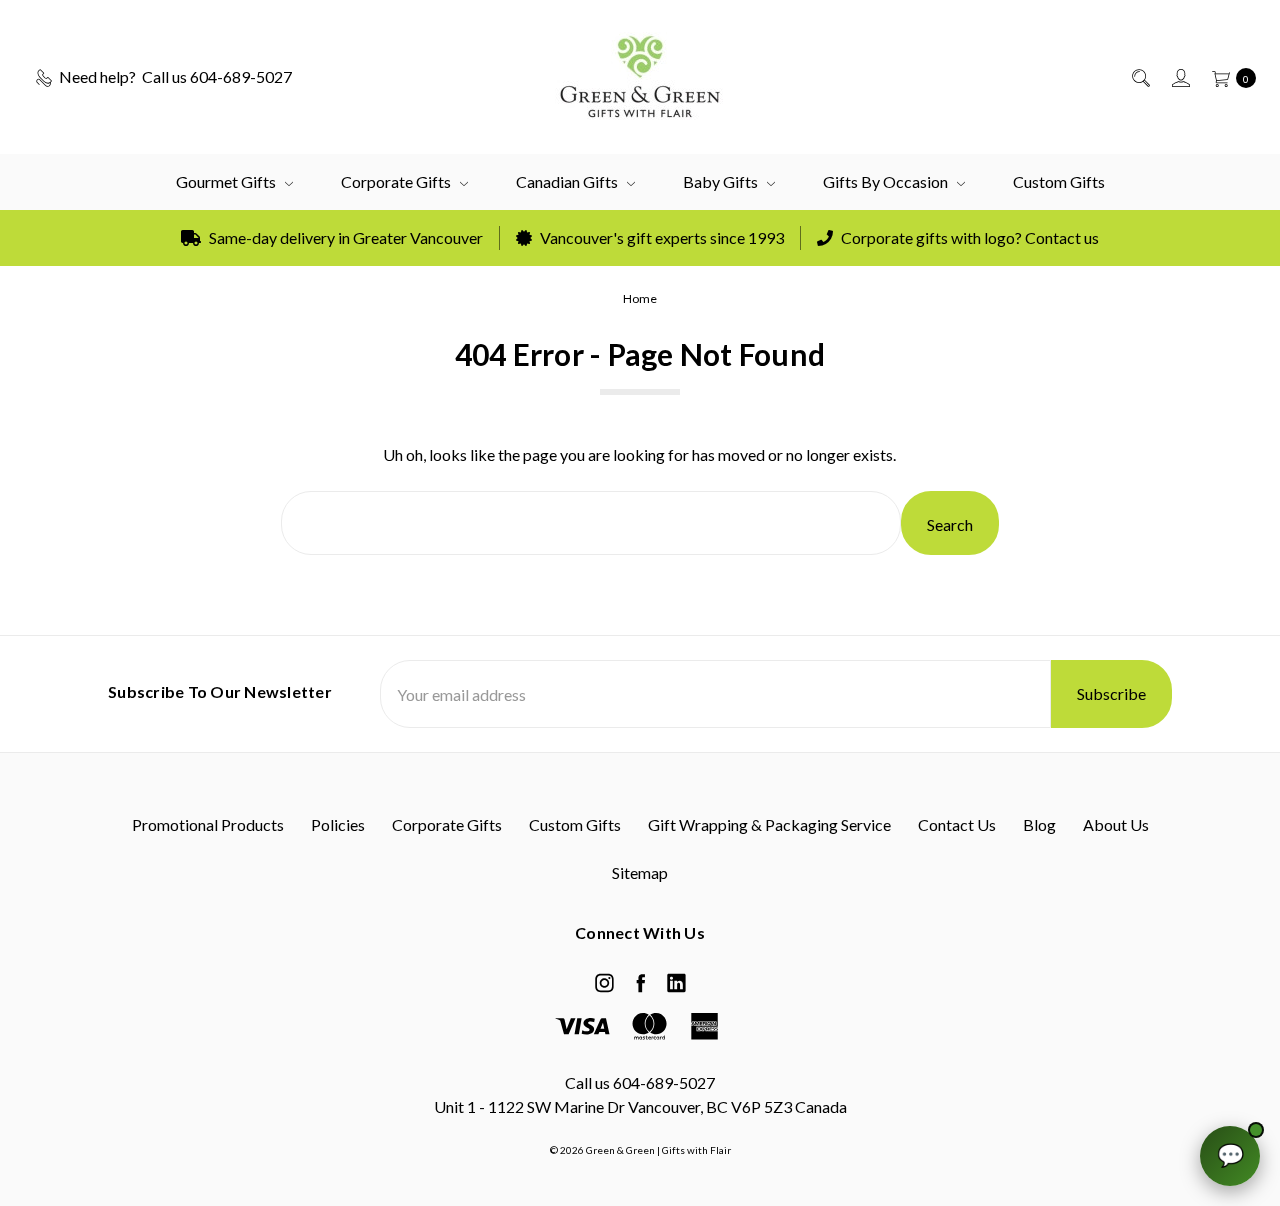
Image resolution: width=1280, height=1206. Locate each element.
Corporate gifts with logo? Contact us (968, 237)
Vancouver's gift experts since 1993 (660, 237)
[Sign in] (1179, 77)
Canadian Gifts (568, 181)
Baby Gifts (722, 181)
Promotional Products (208, 824)
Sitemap (640, 872)
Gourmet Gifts (227, 181)
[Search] (1139, 77)
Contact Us (957, 824)
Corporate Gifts (397, 181)
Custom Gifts (1059, 181)
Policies (338, 824)
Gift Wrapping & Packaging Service (769, 824)
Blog (1039, 824)
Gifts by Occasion (887, 181)
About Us (1116, 824)
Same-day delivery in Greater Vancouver (344, 237)
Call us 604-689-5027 (640, 1082)
